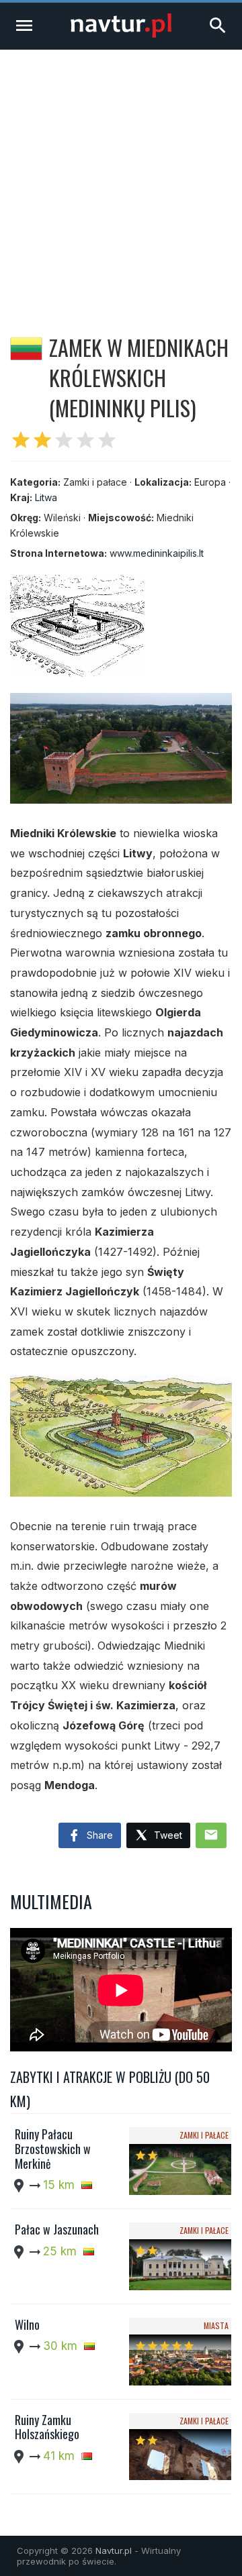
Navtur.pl (114, 2551)
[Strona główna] (121, 34)
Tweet (167, 1835)
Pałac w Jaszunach (57, 2229)
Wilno (27, 2324)
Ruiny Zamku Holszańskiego (47, 2427)
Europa (210, 482)
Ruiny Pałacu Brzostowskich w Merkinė (53, 2148)
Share (98, 1835)
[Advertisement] (121, 177)
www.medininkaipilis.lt (157, 553)
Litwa (46, 497)
